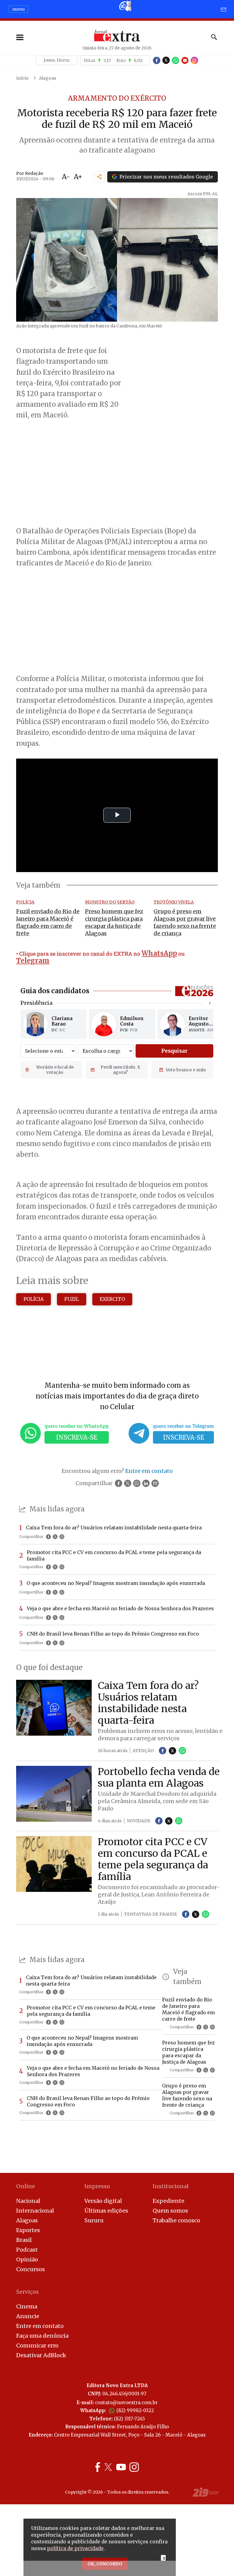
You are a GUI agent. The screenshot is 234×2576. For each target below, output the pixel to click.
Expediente (168, 2201)
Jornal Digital (57, 60)
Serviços (27, 2292)
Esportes (28, 2230)
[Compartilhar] (99, 177)
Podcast (27, 2250)
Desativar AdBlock (41, 2355)
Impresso (97, 2186)
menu (18, 9)
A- (66, 177)
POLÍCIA (34, 1299)
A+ (78, 177)
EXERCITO (112, 1299)
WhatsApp (159, 953)
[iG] (125, 6)
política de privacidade (75, 2548)
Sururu (94, 2220)
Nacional (28, 2201)
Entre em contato (40, 2326)
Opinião (27, 2259)
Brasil (24, 2240)
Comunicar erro (37, 2345)
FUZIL (72, 1299)
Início (22, 78)
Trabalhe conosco (176, 2220)
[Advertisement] (117, 621)
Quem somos (170, 2211)
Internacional (35, 2211)
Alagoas (48, 78)
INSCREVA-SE (77, 1437)
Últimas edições (106, 2211)
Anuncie (28, 2316)
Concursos (30, 2269)
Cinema (27, 2306)
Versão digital (103, 2201)
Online (26, 2186)
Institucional (171, 2186)
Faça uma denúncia (42, 2336)
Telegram (33, 961)
